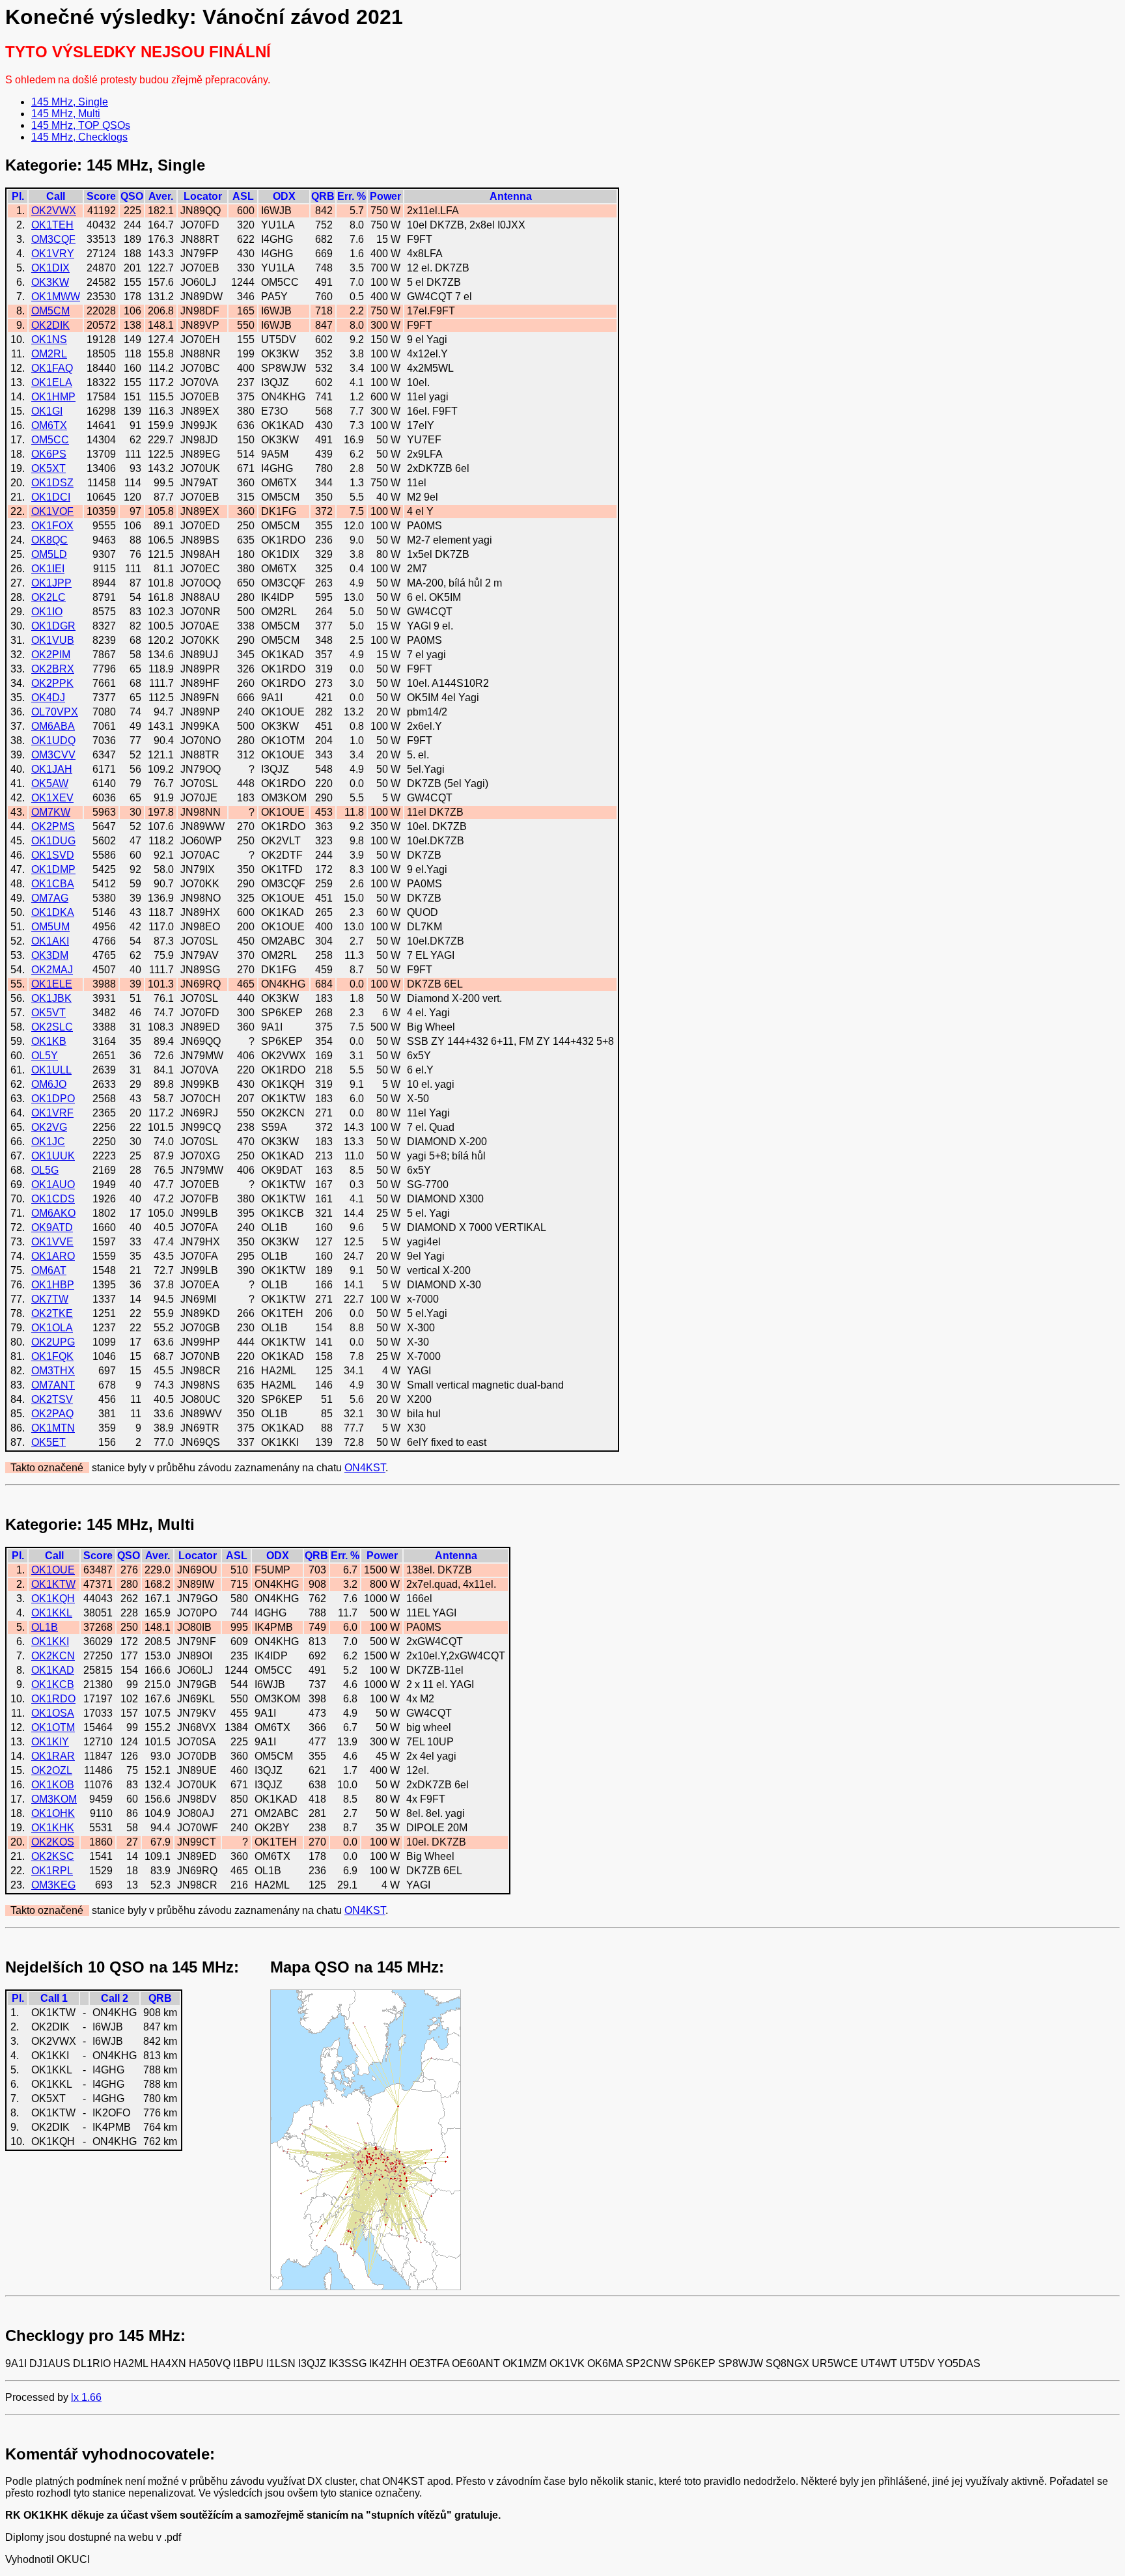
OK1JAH (52, 769)
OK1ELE (52, 984)
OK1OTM (53, 1727)
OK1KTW (53, 1584)
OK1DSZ (52, 483)
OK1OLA (52, 1328)
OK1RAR (53, 1756)
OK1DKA (53, 912)
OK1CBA (53, 884)
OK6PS (49, 454)
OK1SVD (53, 855)
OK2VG (49, 1127)
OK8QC (49, 540)
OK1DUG (53, 841)
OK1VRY (53, 254)
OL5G (45, 1170)
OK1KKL (52, 1613)
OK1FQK (52, 1356)
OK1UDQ (53, 741)
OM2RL (49, 354)
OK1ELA (52, 382)
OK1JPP (51, 583)
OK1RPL (52, 1871)
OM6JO (49, 1084)
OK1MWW (56, 297)
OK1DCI (51, 497)
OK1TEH (52, 225)
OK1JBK (51, 998)
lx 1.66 (86, 2397)
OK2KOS (53, 1842)
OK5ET (49, 1442)
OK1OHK (53, 1813)
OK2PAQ (52, 1414)
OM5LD (49, 554)
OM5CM (50, 311)
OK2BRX (53, 669)
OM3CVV (53, 755)
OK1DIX (50, 268)
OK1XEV (52, 798)
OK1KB (49, 1041)
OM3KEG (53, 1885)
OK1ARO (53, 1256)
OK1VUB (53, 640)
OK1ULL (51, 1070)
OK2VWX (54, 211)
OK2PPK (52, 683)
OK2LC (49, 597)
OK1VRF (52, 1113)
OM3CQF (53, 239)
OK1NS (49, 339)
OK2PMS (53, 826)
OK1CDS (53, 1199)
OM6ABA (53, 726)
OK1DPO (53, 1099)
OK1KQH (53, 1599)
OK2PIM (51, 655)
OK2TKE (52, 1313)
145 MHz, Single (70, 102)
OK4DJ (48, 698)
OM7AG (50, 898)
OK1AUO (53, 1184)
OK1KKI (50, 1641)
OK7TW (50, 1299)
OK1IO (47, 612)
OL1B (45, 1627)
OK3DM (50, 955)
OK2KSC (53, 1856)
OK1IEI (48, 569)
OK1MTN (53, 1428)
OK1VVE (52, 1242)
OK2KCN (53, 1656)
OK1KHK (53, 1828)
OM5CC (50, 440)
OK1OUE (53, 1570)
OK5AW (50, 783)
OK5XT (49, 468)
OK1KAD (53, 1670)
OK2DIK (50, 325)
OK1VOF (52, 511)
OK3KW (50, 282)
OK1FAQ (52, 368)
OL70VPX (55, 712)
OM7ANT (53, 1385)
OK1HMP (53, 397)
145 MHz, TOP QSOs (81, 125)
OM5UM (50, 927)
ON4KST (365, 1468)
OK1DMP (53, 869)
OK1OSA (53, 1713)
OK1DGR (53, 626)
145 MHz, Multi (66, 114)
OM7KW (51, 812)
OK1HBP (53, 1285)
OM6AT (49, 1270)
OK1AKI (50, 941)
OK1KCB (53, 1684)
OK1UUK (53, 1156)
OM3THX (53, 1371)
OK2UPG (53, 1342)
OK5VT (49, 1013)
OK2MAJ (52, 970)
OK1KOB (53, 1785)
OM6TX (49, 425)
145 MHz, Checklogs (79, 137)
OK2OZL (52, 1770)
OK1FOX (52, 526)
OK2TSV (52, 1399)
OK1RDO (53, 1699)
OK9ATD (52, 1227)
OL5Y (45, 1056)
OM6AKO (53, 1213)
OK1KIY (50, 1742)
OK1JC (48, 1142)
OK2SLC (52, 1027)
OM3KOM (54, 1799)
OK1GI (47, 411)
